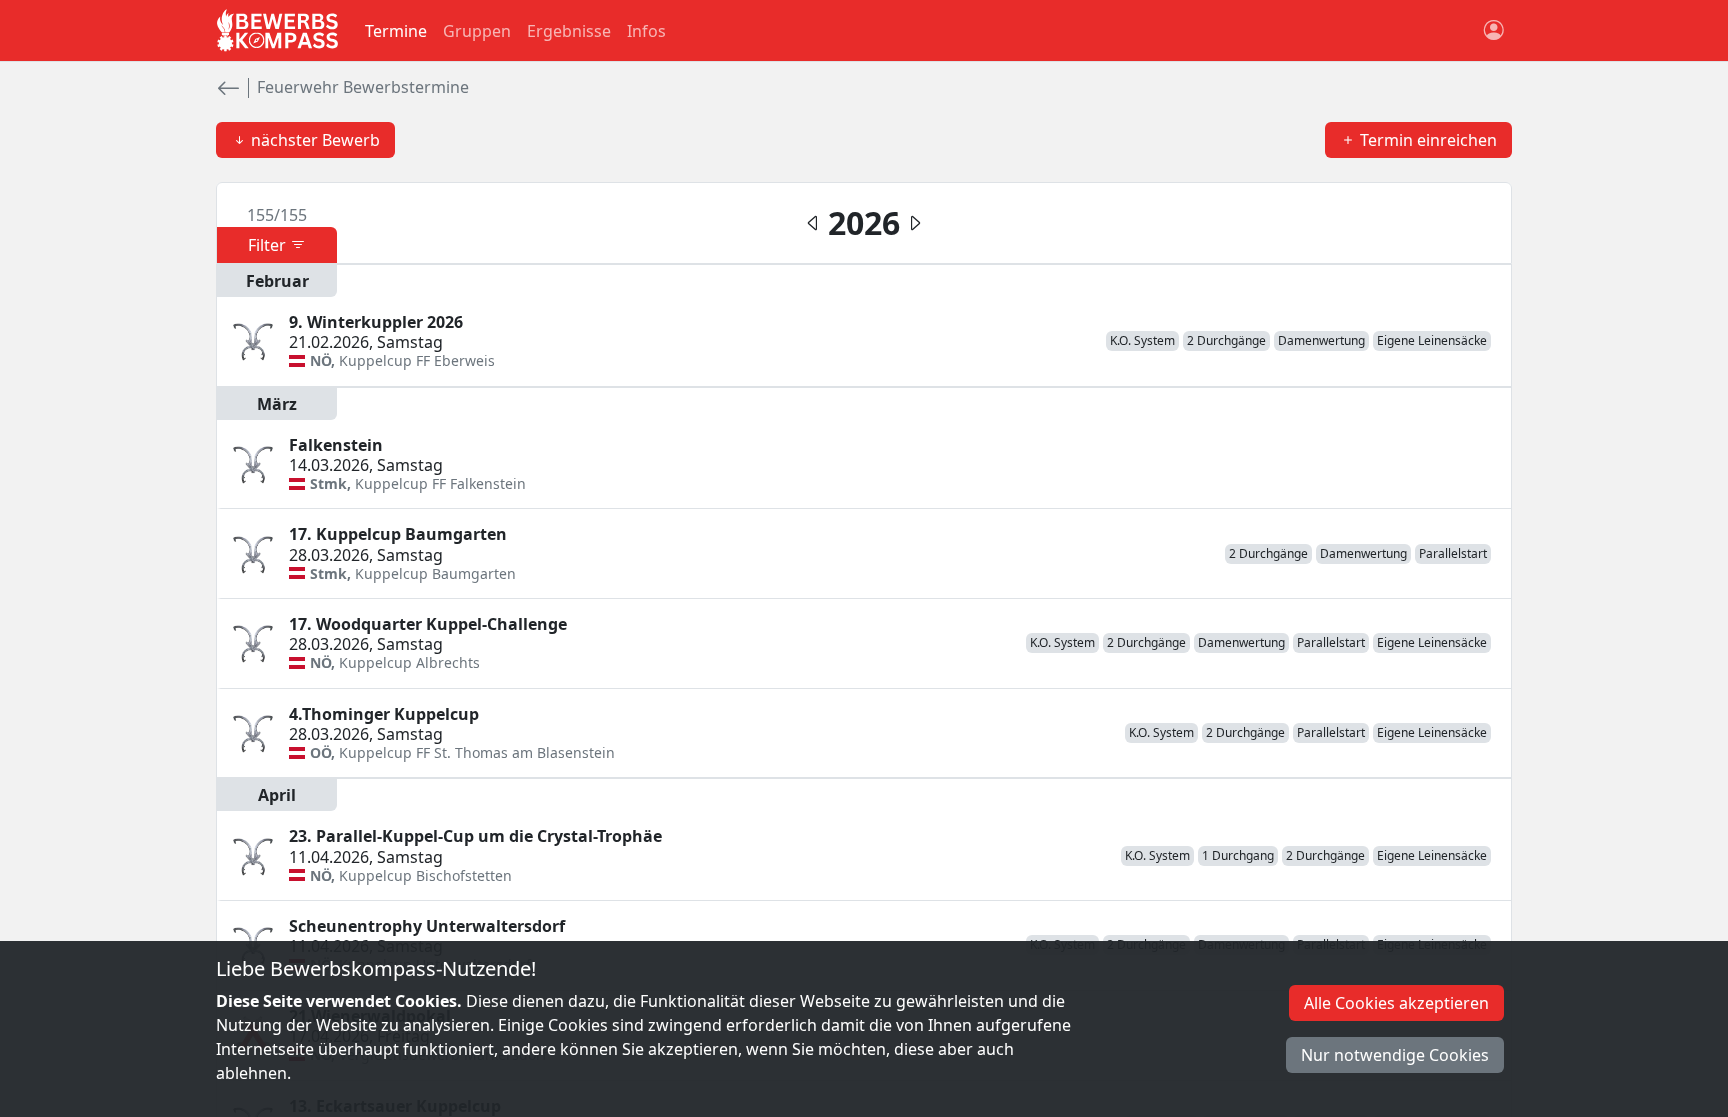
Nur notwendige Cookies (1395, 1055)
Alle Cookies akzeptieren (1396, 1003)
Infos (646, 31)
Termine (396, 31)
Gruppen (477, 31)
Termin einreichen (1426, 140)
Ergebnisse (569, 31)
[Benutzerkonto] (1494, 30)
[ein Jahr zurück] (915, 223)
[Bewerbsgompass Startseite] (278, 30)
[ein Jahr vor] (813, 223)
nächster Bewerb (313, 140)
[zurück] (228, 88)
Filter (269, 245)
